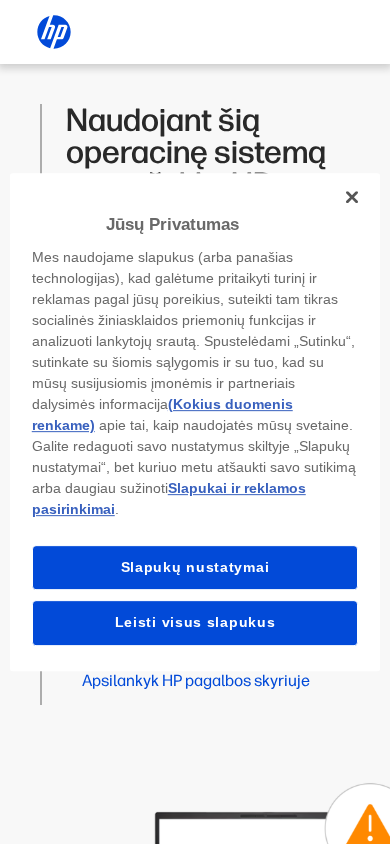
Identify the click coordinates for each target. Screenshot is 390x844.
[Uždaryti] (352, 197)
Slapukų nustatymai (195, 567)
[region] (195, 422)
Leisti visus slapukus (195, 622)
